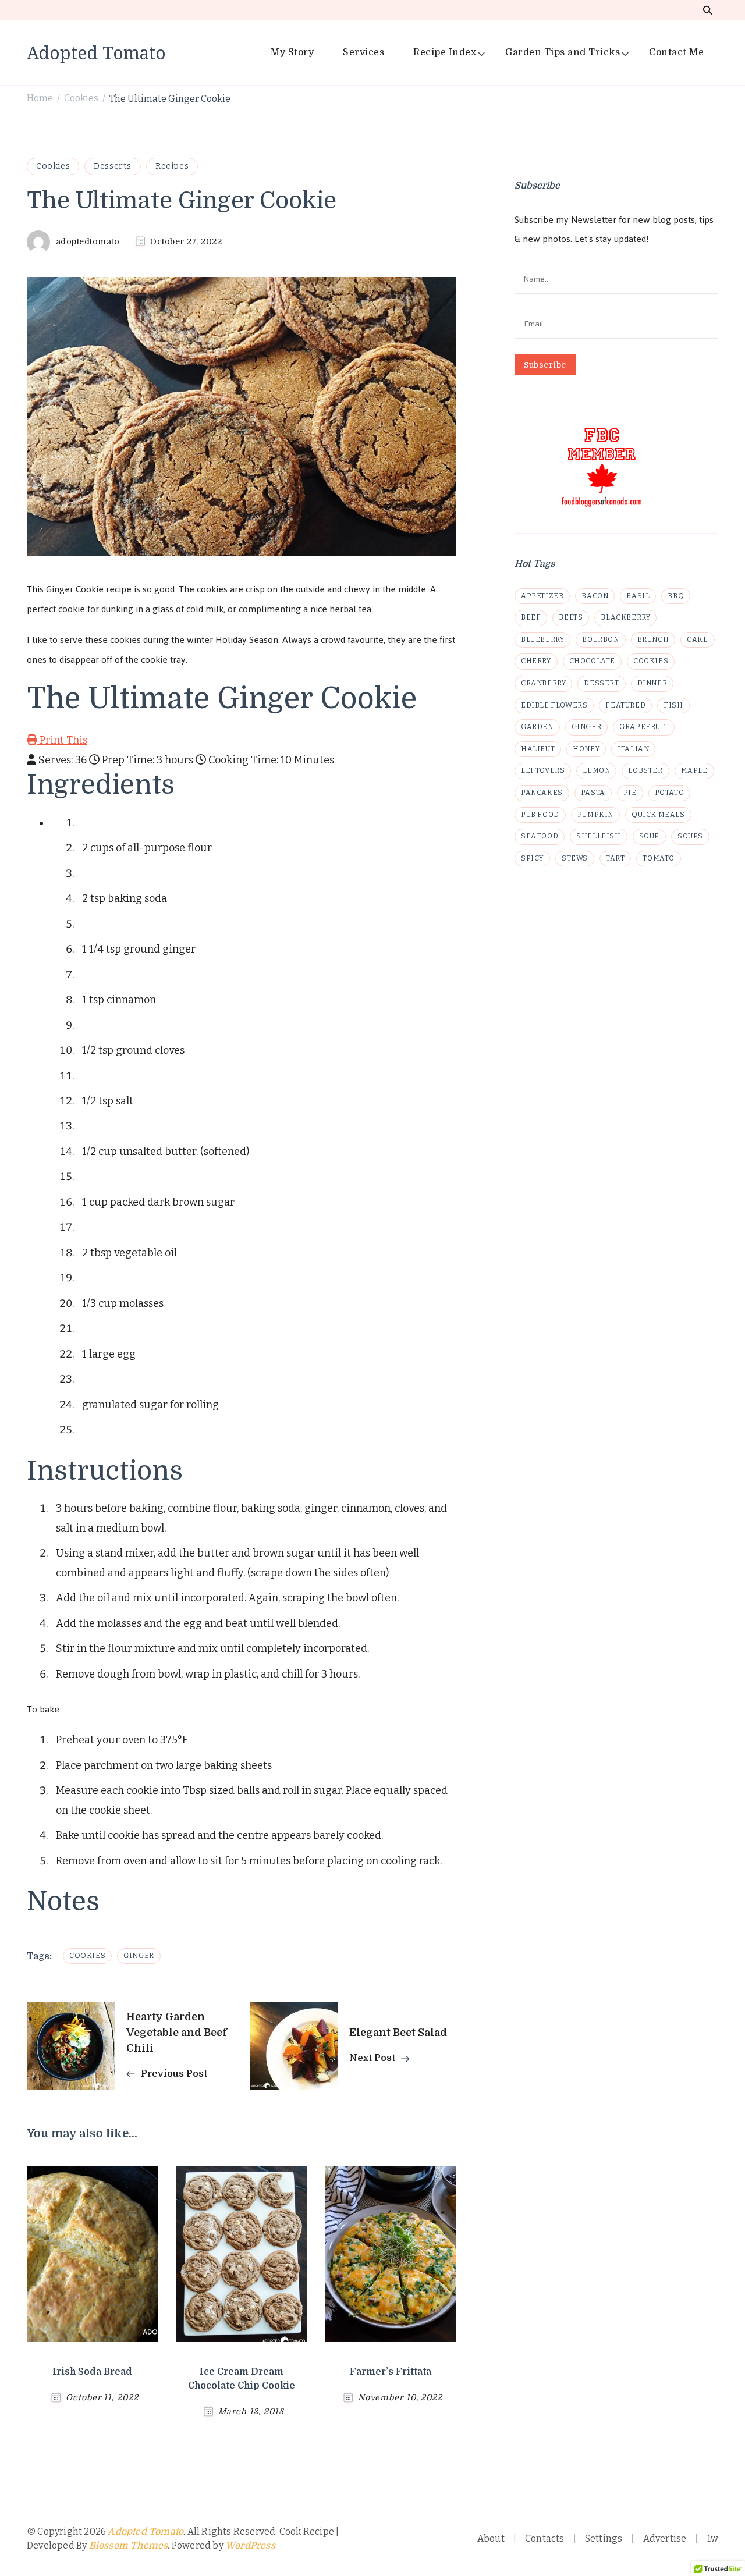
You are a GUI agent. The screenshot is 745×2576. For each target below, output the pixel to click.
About (491, 2538)
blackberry (625, 617)
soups (690, 836)
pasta (593, 793)
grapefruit (644, 727)
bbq (676, 596)
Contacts (545, 2538)
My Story (292, 52)
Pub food (540, 815)
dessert (601, 683)
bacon (595, 596)
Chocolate (592, 661)
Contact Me (676, 52)
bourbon (600, 639)
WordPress (250, 2546)
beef (531, 617)
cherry (536, 661)
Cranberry (543, 683)
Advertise (665, 2538)
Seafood (540, 836)
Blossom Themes (129, 2546)
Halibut (538, 749)
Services (363, 52)
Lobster (645, 770)
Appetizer (542, 596)
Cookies (53, 166)
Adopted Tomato (96, 53)
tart (615, 858)
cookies (87, 1956)
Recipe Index (445, 52)
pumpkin (595, 815)
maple (694, 770)
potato (670, 793)
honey (586, 749)
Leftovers (543, 770)
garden (537, 727)
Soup (649, 836)
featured (625, 705)
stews (575, 858)
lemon (596, 770)
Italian (633, 749)
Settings (604, 2538)
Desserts (113, 166)
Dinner (652, 683)
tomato (659, 858)
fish (673, 705)
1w (713, 2538)
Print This (62, 740)
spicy (532, 858)
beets (571, 617)
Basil (638, 596)
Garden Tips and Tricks (563, 52)
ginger (139, 1956)
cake (697, 639)
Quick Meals (658, 815)
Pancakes (542, 793)
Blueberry (542, 639)
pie (630, 793)
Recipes (172, 166)
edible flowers (554, 705)
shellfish (598, 836)
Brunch (653, 639)
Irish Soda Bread (92, 2372)
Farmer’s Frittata (391, 2372)
